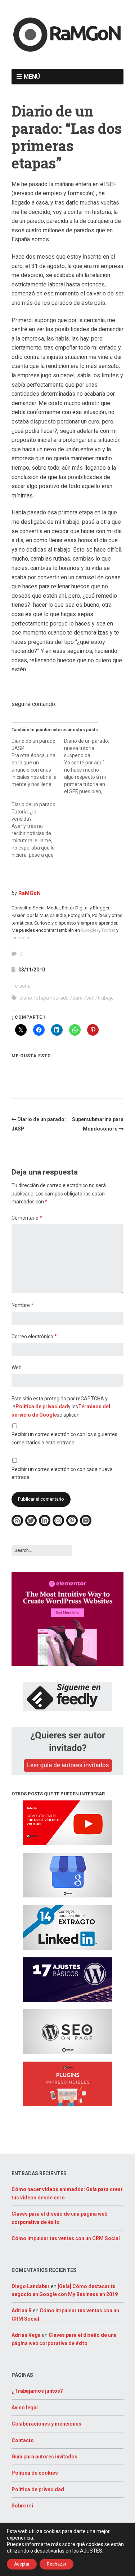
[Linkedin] (45, 1525)
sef (90, 998)
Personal (22, 986)
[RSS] (17, 1525)
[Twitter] (31, 1525)
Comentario (27, 1218)
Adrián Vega (26, 2335)
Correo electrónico (34, 1337)
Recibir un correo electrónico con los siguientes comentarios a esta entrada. (64, 1438)
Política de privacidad (42, 1407)
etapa (42, 998)
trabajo (106, 998)
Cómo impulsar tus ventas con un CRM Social (66, 2238)
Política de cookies (35, 2473)
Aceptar (22, 2564)
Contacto (23, 2440)
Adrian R (22, 2310)
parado (61, 998)
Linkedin (20, 938)
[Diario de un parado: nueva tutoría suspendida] (90, 766)
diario (26, 998)
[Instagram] (58, 1525)
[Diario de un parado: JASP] (38, 763)
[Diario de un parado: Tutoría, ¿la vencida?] (38, 830)
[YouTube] (86, 1525)
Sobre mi (22, 2506)
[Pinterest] (72, 1525)
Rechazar (57, 2564)
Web (17, 1368)
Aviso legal (25, 2408)
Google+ (90, 930)
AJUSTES (91, 2551)
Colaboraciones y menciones (46, 2424)
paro (78, 998)
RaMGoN (30, 893)
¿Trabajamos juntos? (37, 2391)
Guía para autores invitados (44, 2457)
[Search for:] (42, 1550)
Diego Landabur (31, 2286)
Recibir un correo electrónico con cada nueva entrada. (62, 1473)
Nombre (22, 1305)
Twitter (108, 930)
